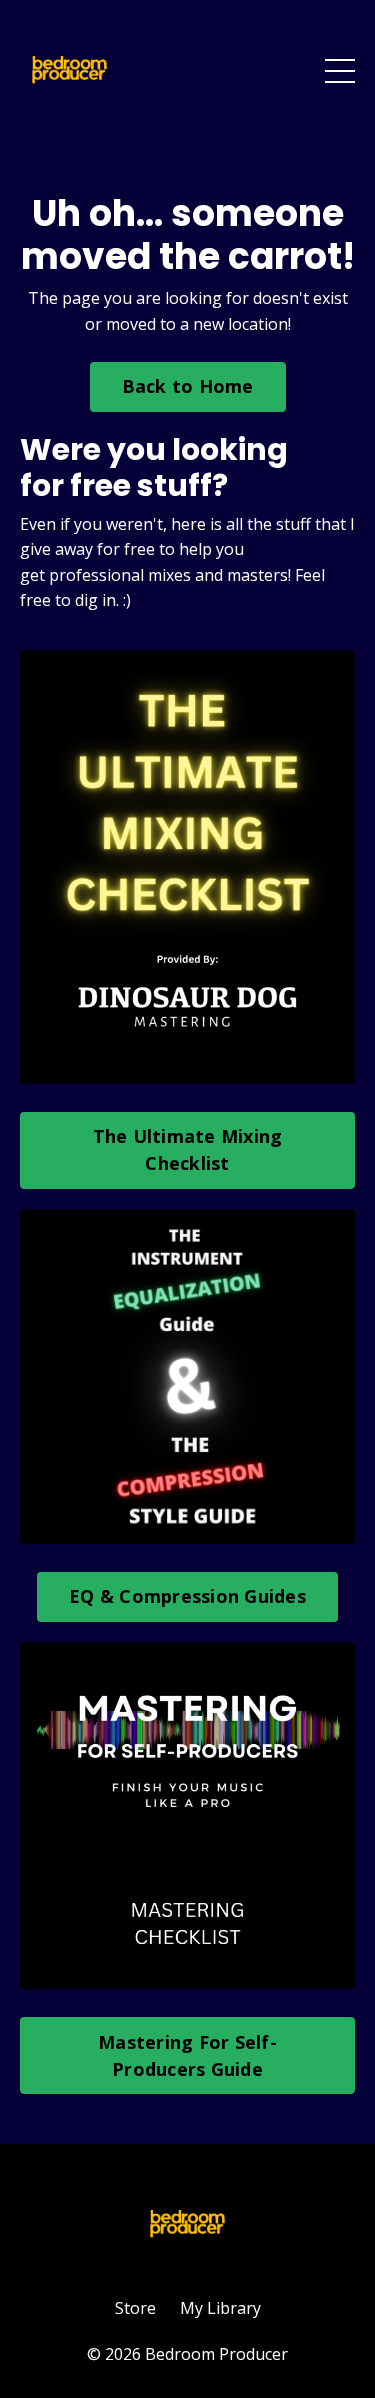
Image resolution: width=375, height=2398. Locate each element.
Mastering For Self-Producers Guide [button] (187, 2055)
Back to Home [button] (188, 386)
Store (135, 2308)
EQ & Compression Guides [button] (187, 1596)
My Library (220, 2308)
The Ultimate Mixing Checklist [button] (188, 1149)
